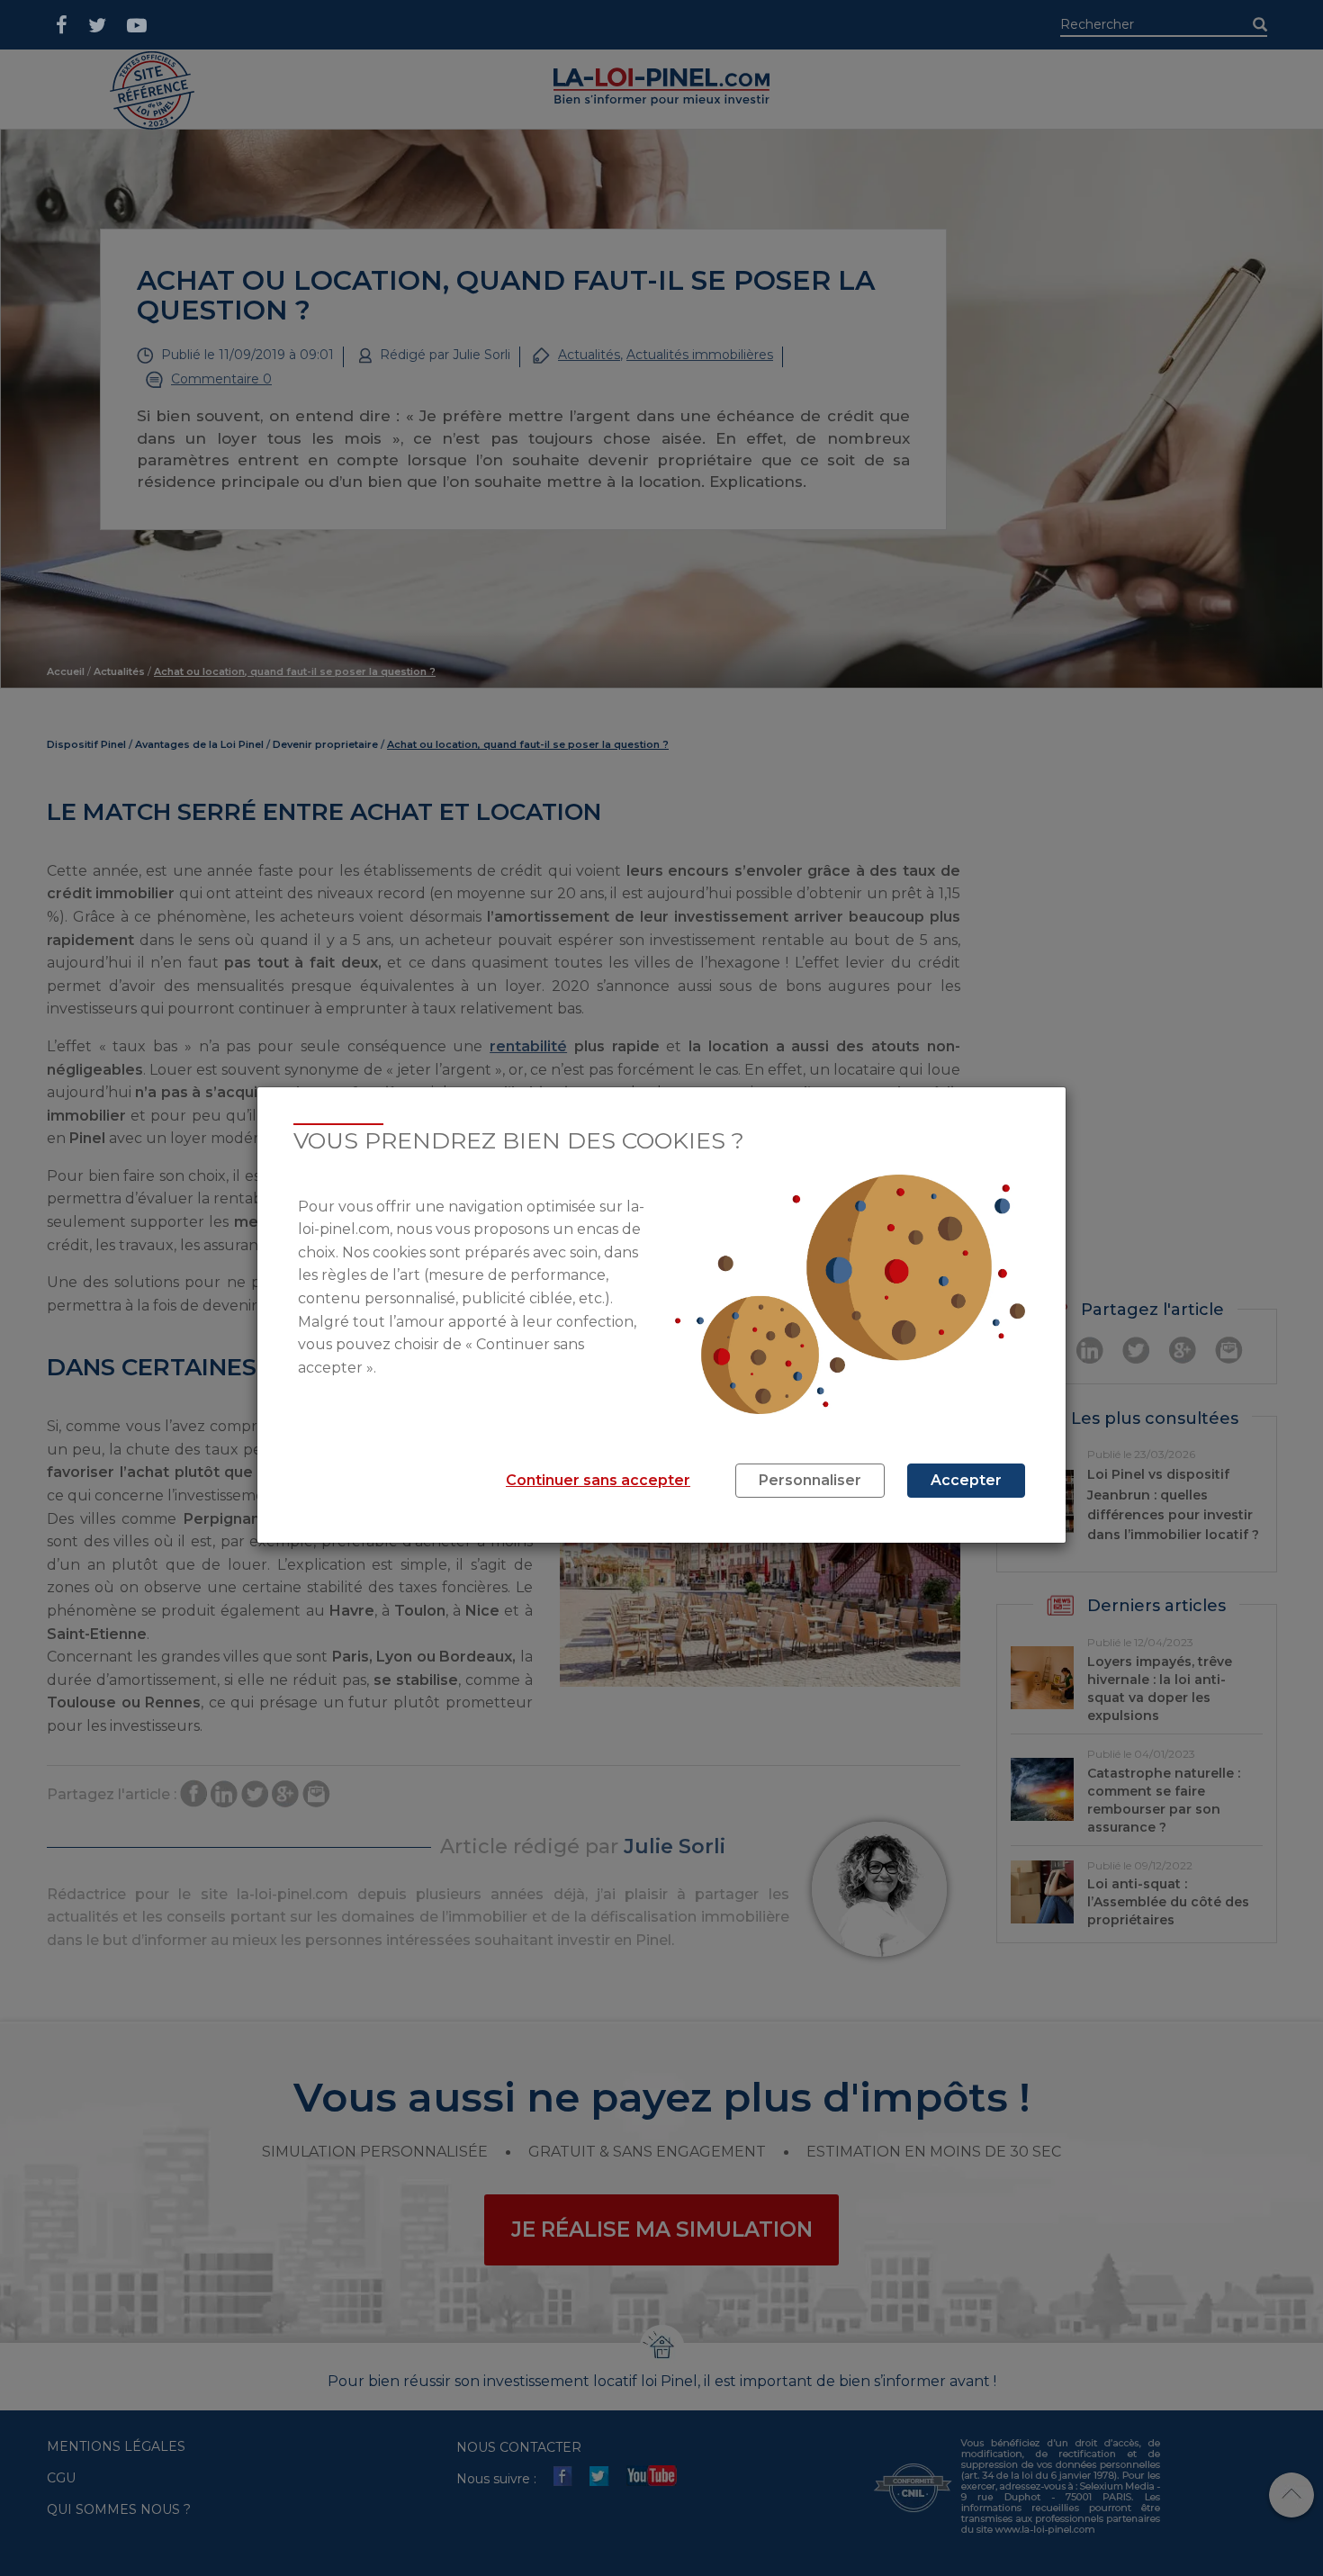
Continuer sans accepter (598, 1480)
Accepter (966, 1480)
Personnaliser (810, 1480)
